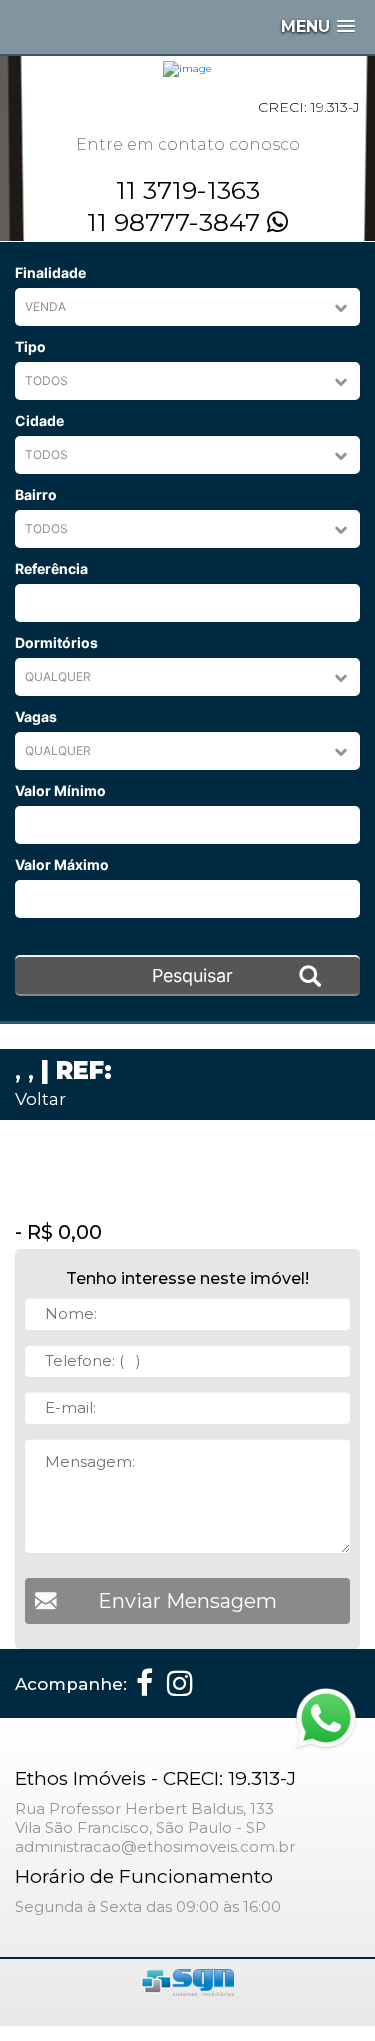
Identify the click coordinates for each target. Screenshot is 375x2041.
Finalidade (50, 272)
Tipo (30, 346)
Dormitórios (56, 642)
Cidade (39, 420)
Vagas (36, 716)
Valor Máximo (62, 864)
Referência (51, 568)
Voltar (40, 1098)
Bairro (36, 494)
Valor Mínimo (60, 790)
